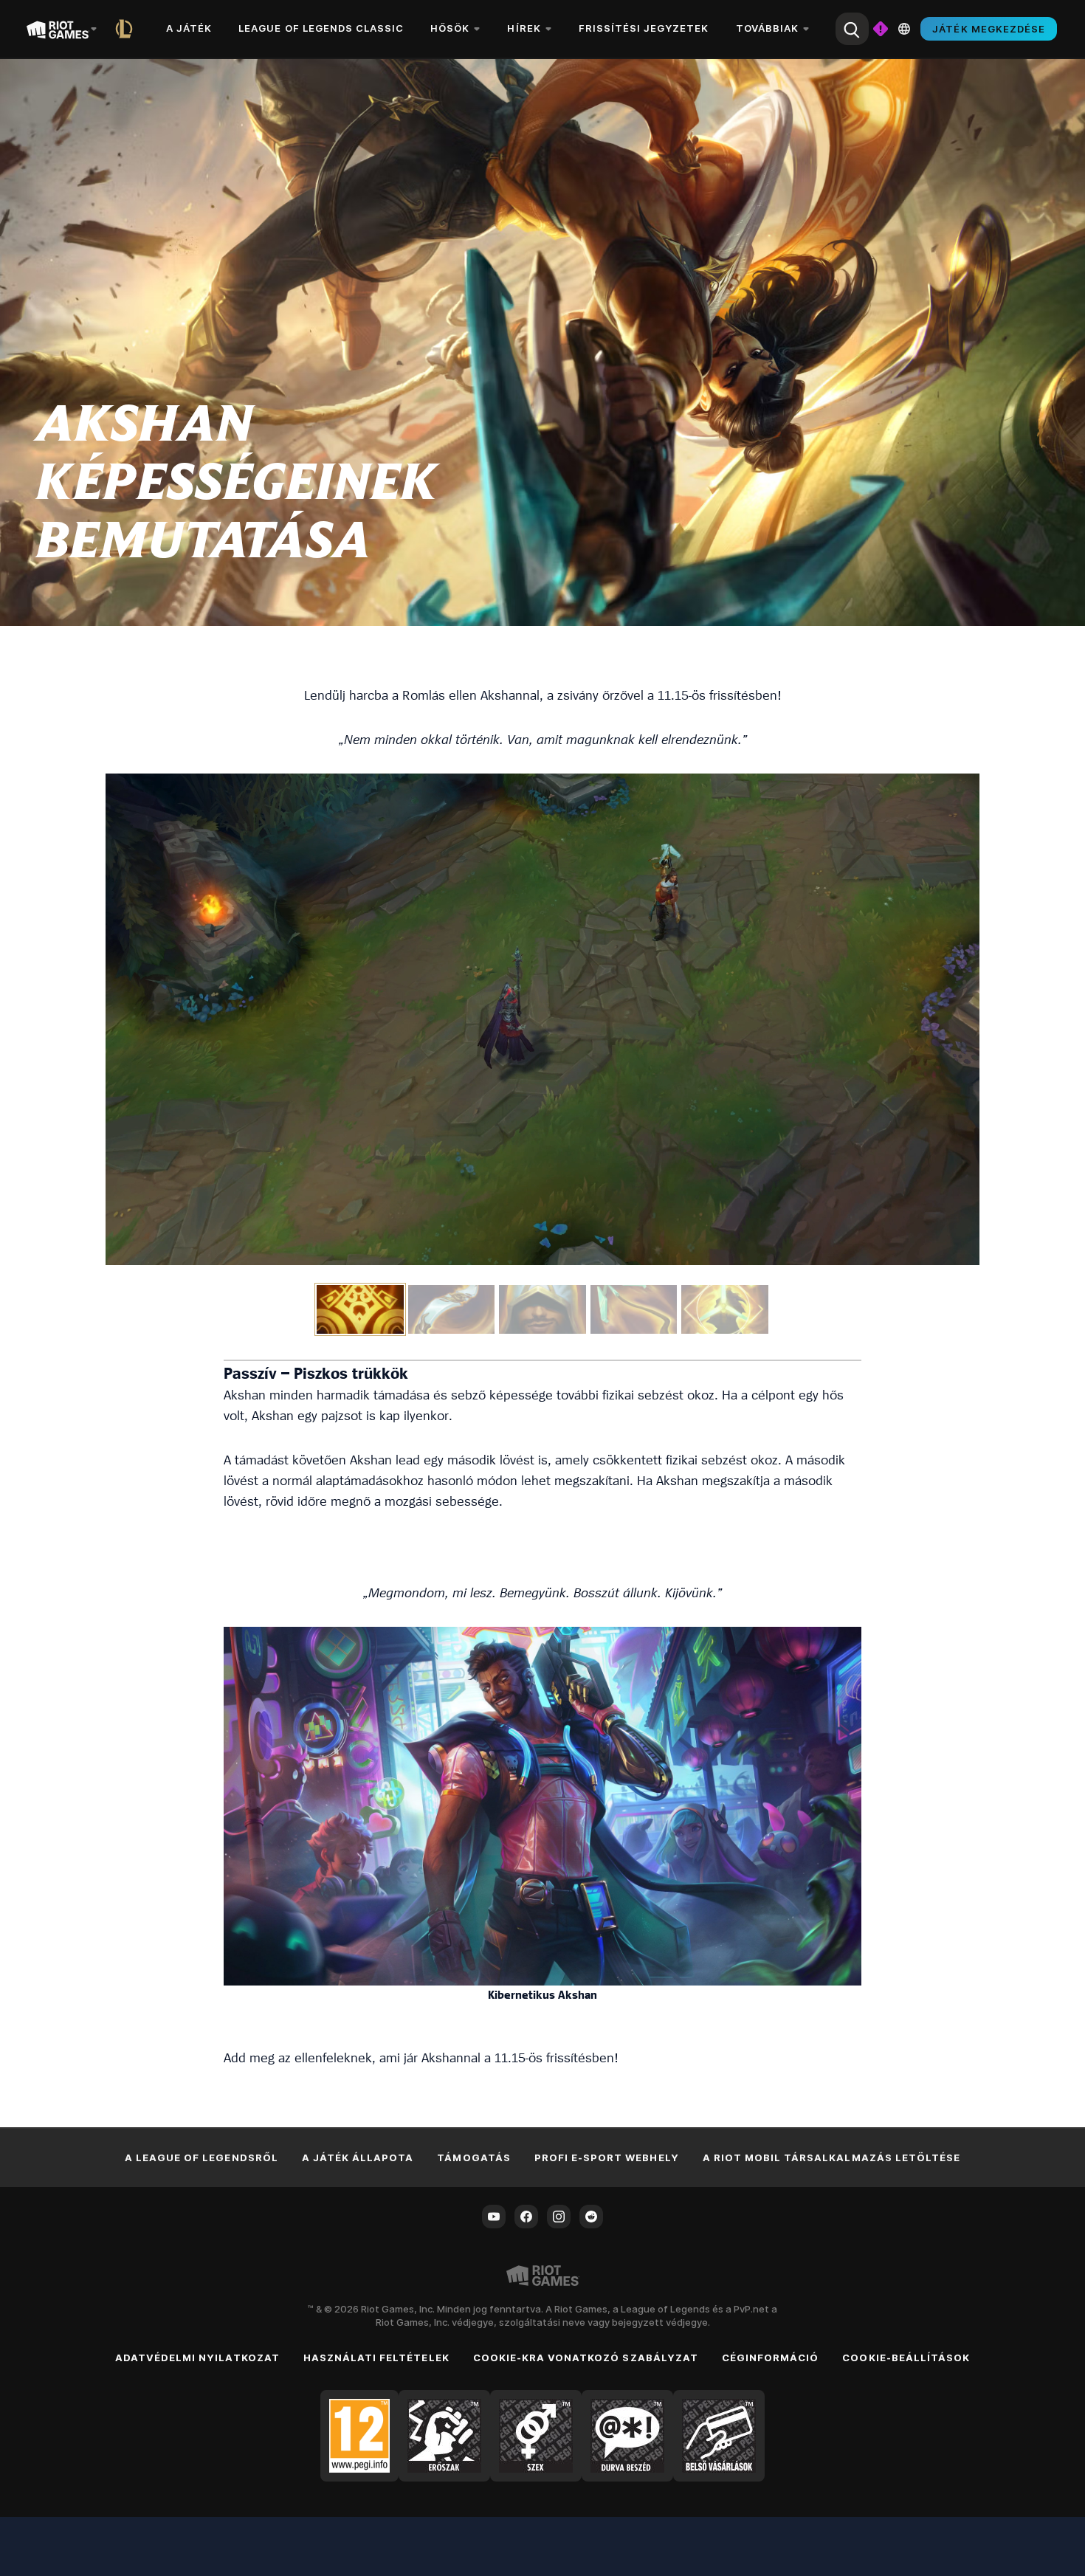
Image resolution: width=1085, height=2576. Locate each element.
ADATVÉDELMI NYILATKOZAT (197, 2358)
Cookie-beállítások (906, 2358)
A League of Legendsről (201, 2157)
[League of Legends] (127, 29)
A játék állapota (358, 2157)
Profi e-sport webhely (607, 2157)
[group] (542, 1309)
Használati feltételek (376, 2358)
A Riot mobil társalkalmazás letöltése (831, 2157)
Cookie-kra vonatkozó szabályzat (586, 2358)
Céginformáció (771, 2358)
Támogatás (473, 2157)
